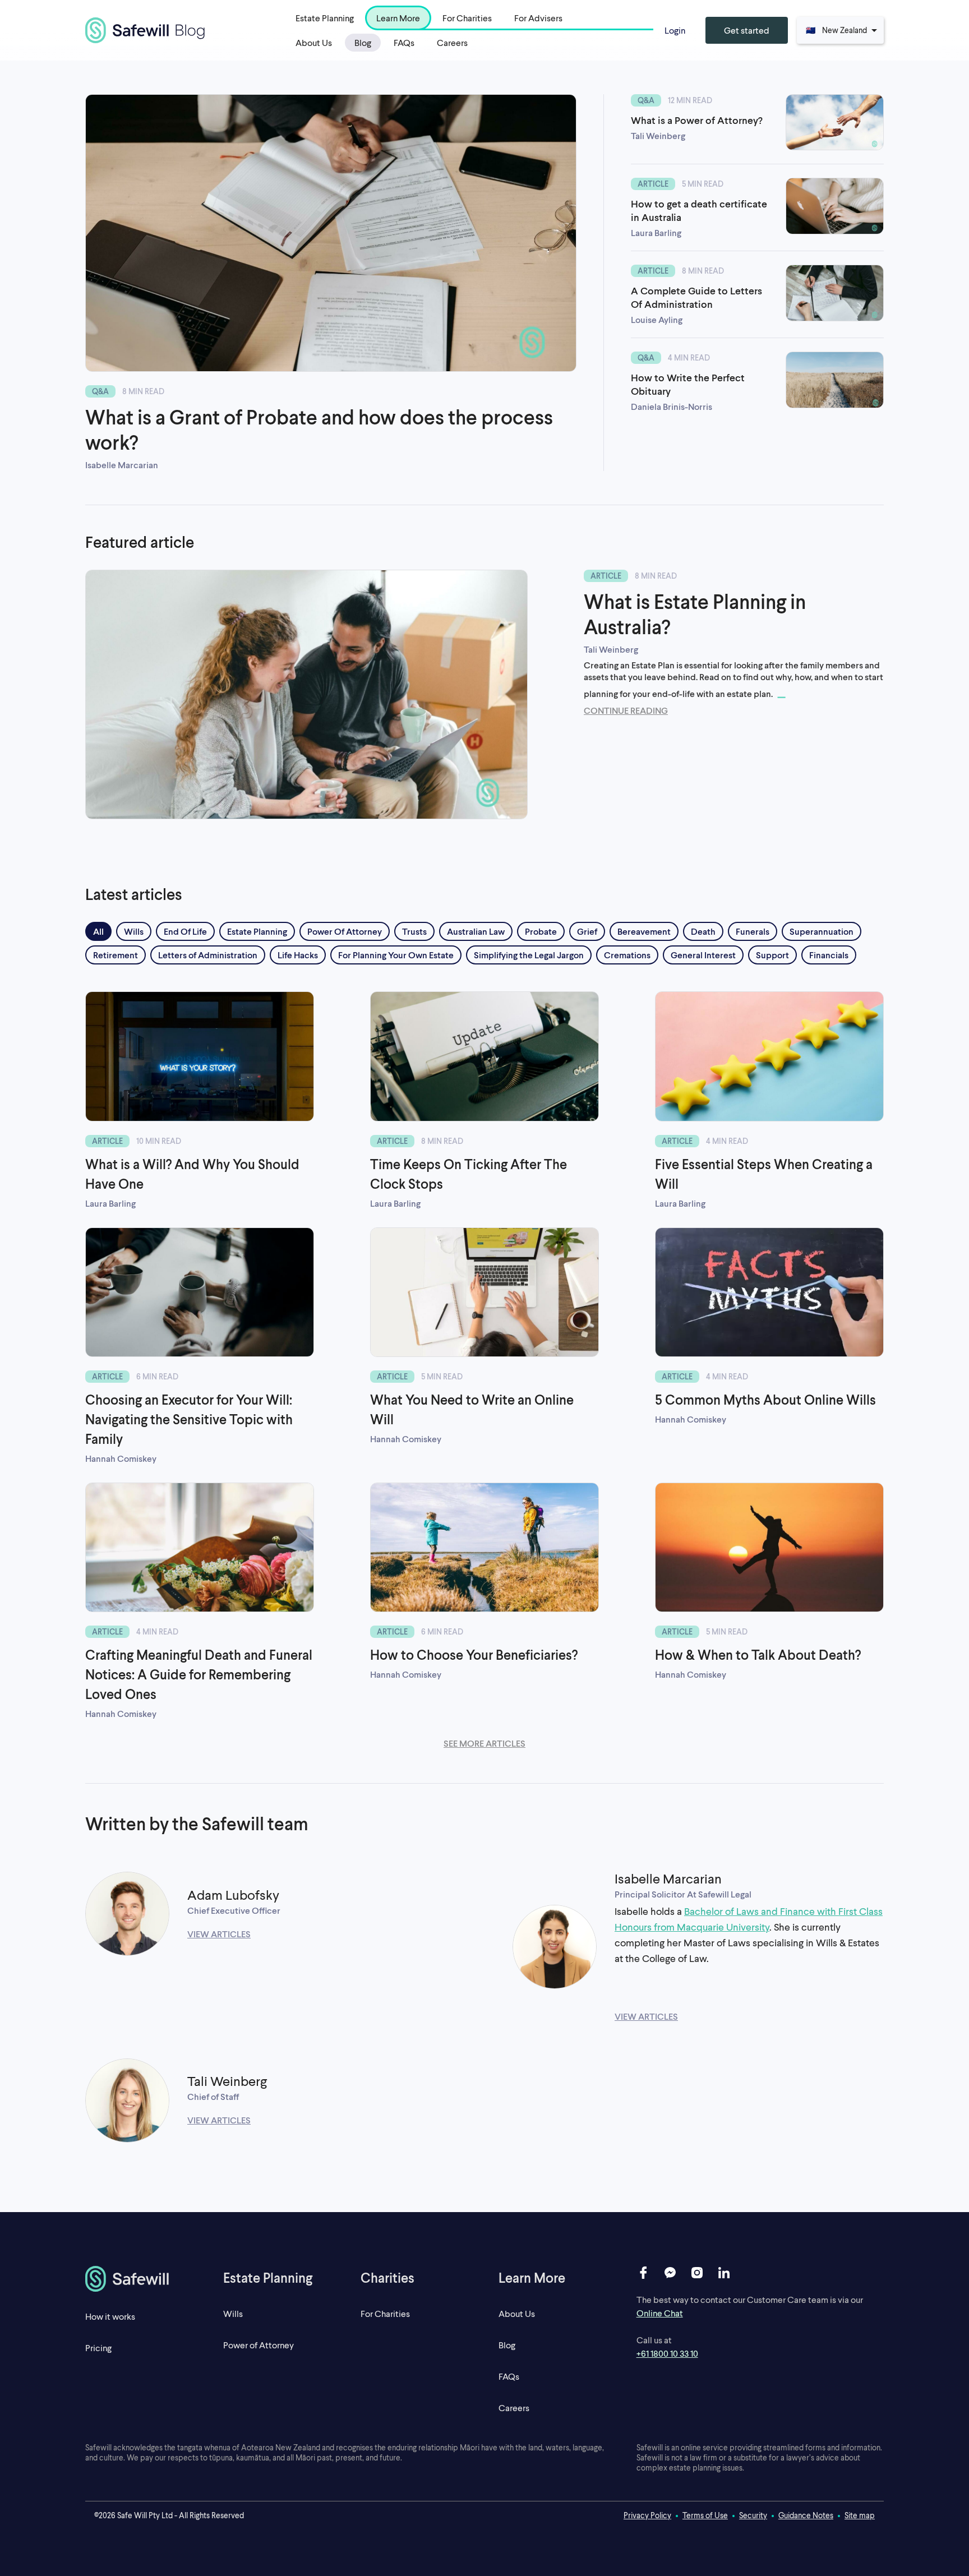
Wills (233, 2313)
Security (753, 2515)
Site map (860, 2515)
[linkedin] (724, 2273)
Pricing (98, 2348)
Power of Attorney (259, 2345)
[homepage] (140, 2279)
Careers (452, 42)
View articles (219, 1934)
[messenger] (670, 2273)
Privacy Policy (647, 2515)
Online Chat (660, 2313)
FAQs (404, 42)
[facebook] (643, 2273)
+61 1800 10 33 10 (667, 2353)
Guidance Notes (806, 2515)
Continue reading (626, 710)
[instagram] (697, 2273)
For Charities (385, 2313)
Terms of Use (705, 2515)
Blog (363, 42)
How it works (110, 2316)
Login (675, 30)
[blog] (145, 30)
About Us (314, 42)
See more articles (484, 1743)
